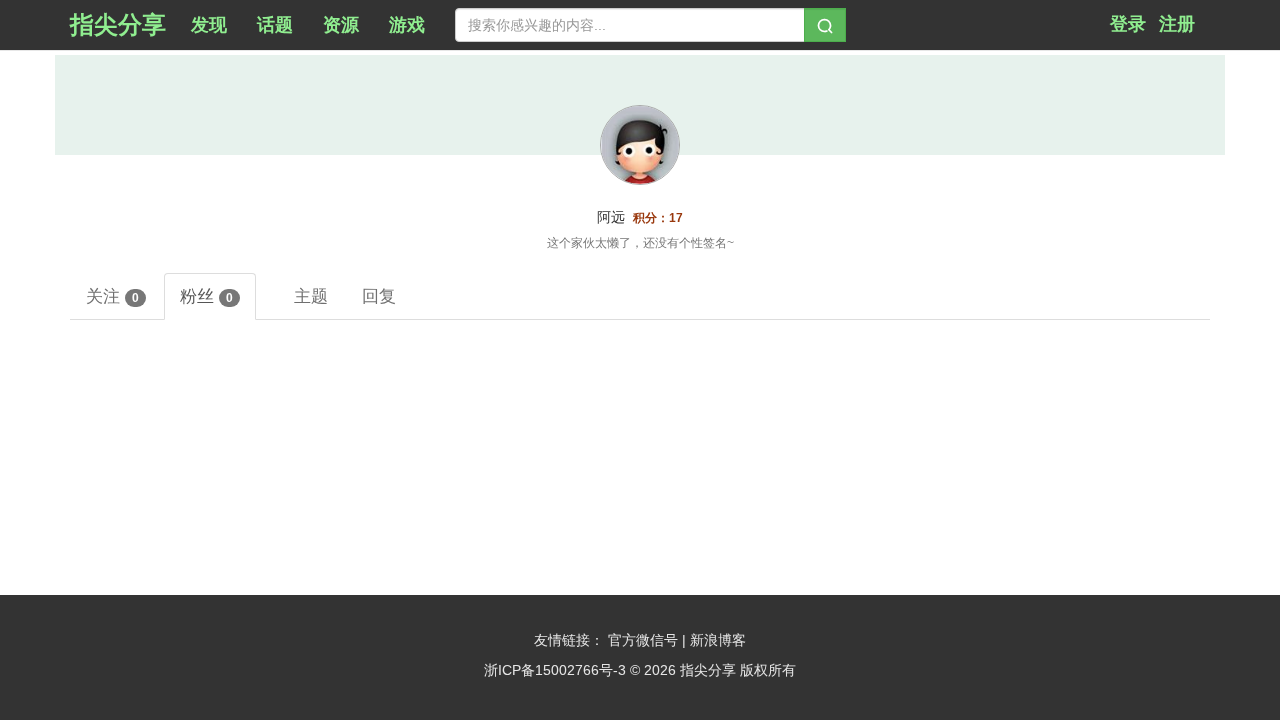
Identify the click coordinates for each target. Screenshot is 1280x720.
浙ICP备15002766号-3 (555, 670)
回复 (379, 296)
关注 (112, 296)
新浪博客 (718, 640)
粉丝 (206, 296)
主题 (311, 296)
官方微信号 (645, 640)
